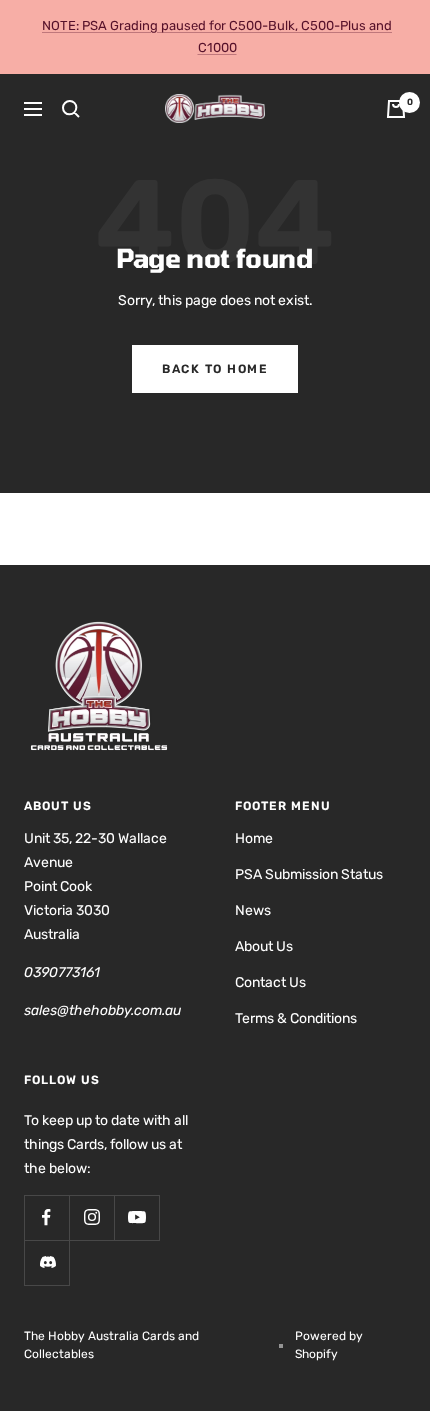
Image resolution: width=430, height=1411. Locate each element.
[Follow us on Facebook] (46, 1217)
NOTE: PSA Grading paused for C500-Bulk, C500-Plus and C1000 (217, 36)
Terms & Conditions (296, 1018)
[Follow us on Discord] (46, 1262)
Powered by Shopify (329, 1345)
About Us (264, 946)
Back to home (215, 369)
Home (254, 838)
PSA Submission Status (309, 874)
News (253, 910)
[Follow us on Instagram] (91, 1217)
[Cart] (396, 109)
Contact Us (270, 982)
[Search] (71, 109)
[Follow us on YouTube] (136, 1217)
